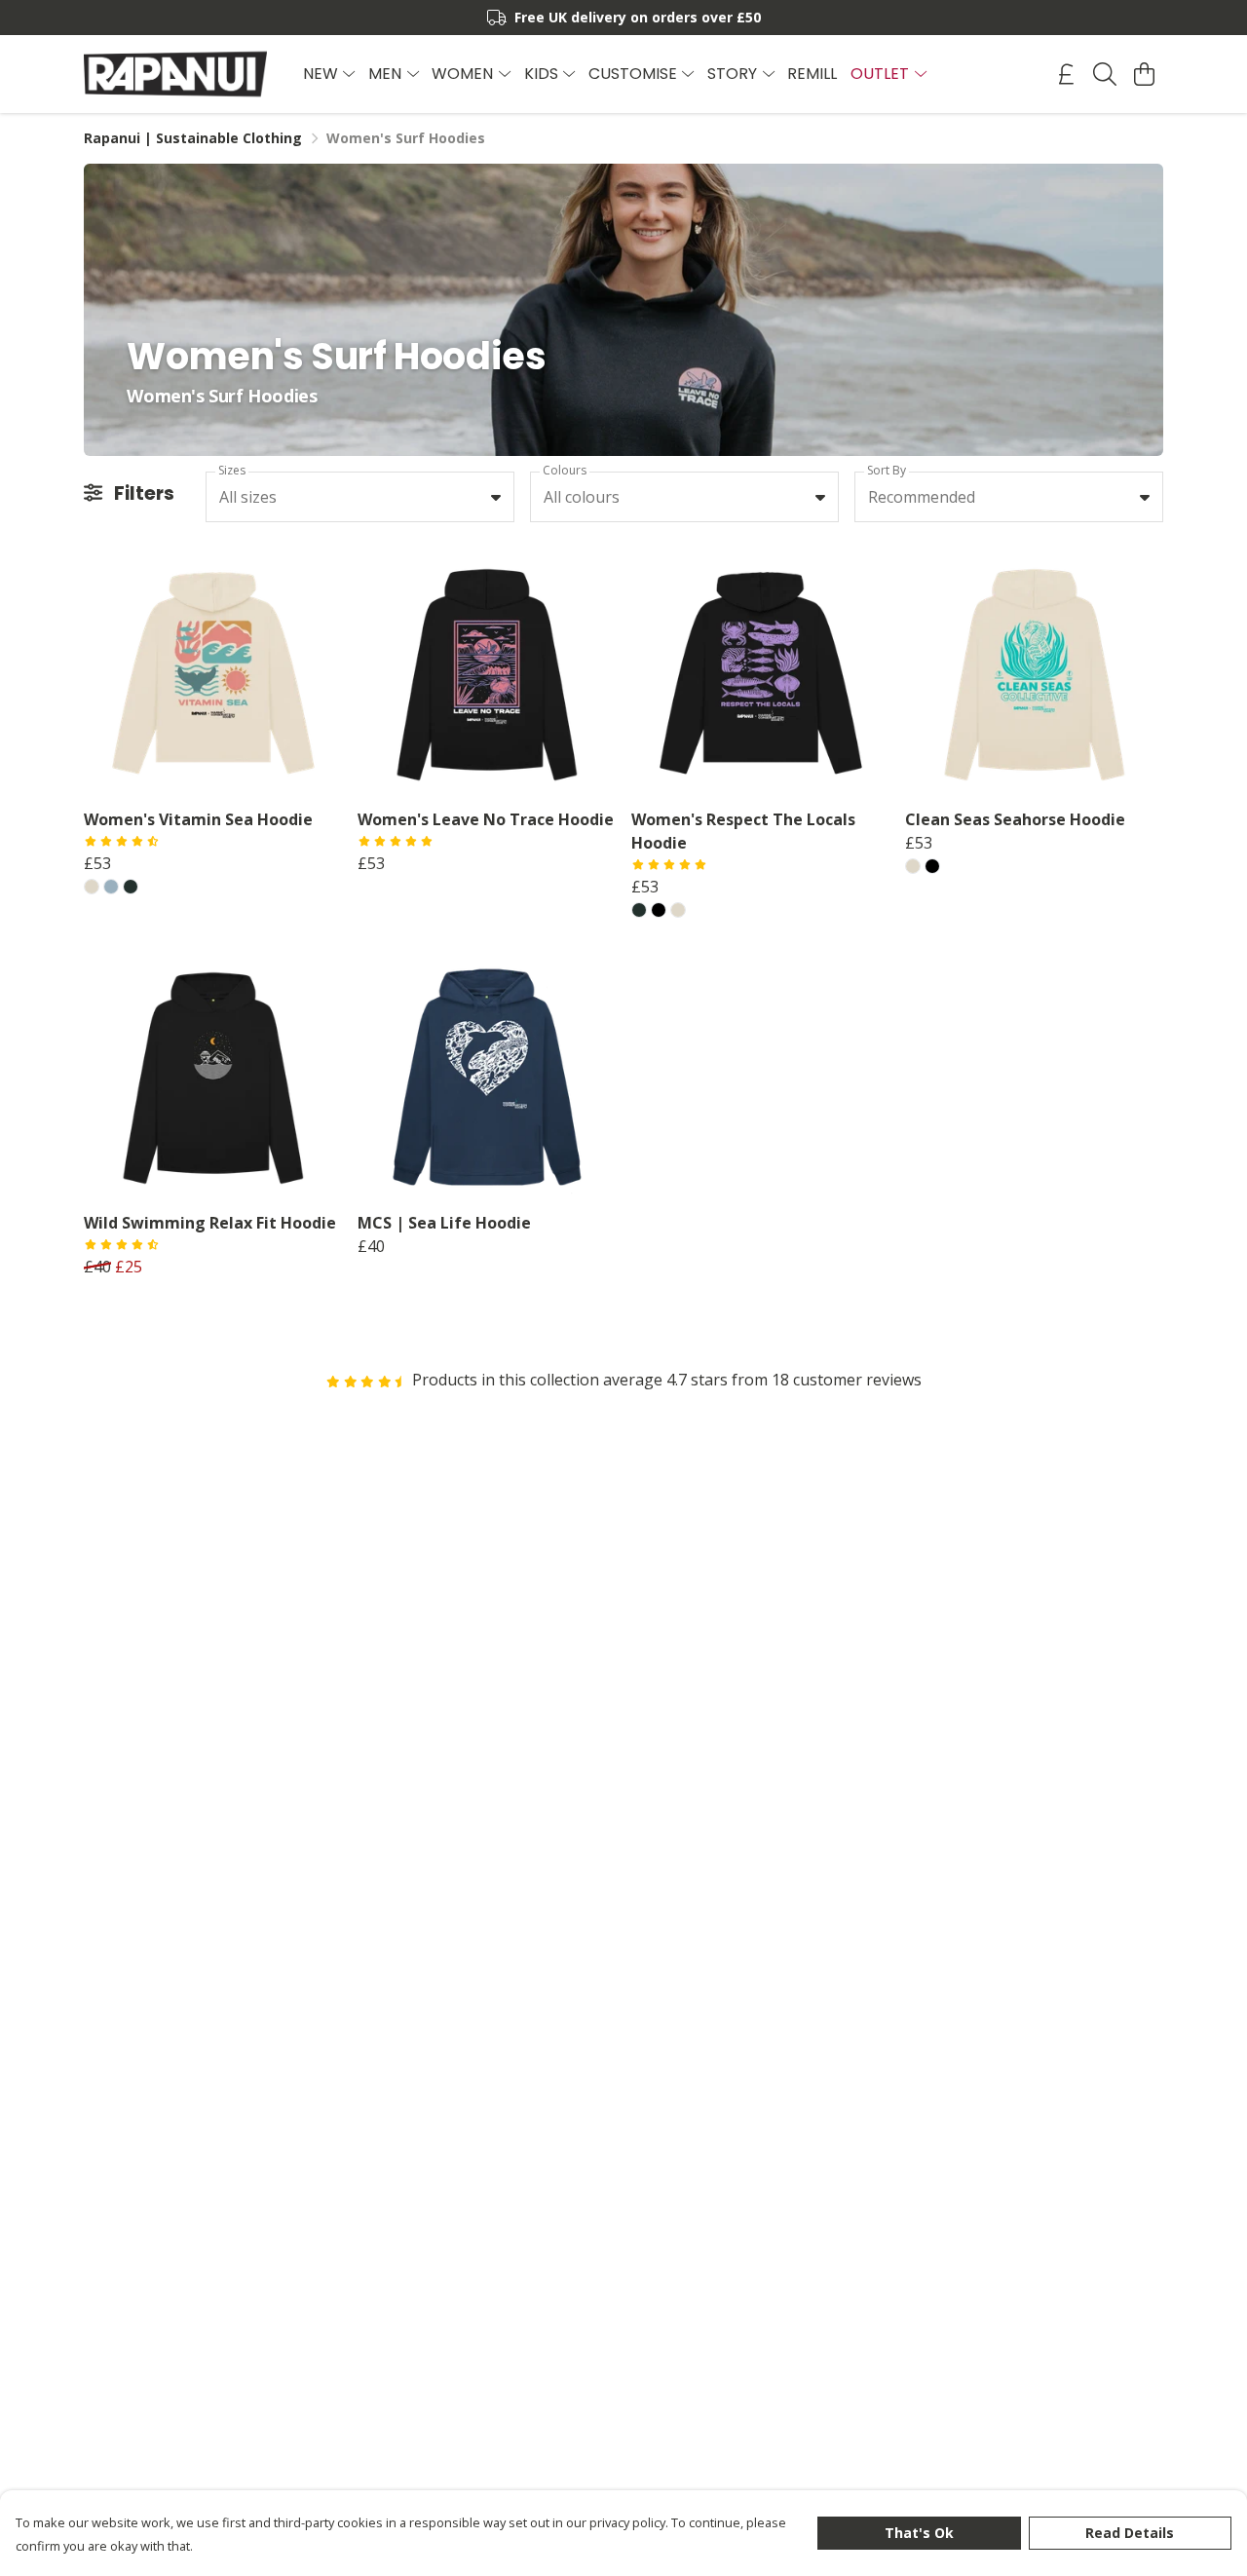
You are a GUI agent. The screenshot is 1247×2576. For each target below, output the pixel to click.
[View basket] (1144, 74)
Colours (565, 470)
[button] (496, 497)
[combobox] (360, 497)
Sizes (232, 470)
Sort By (887, 470)
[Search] (1105, 74)
